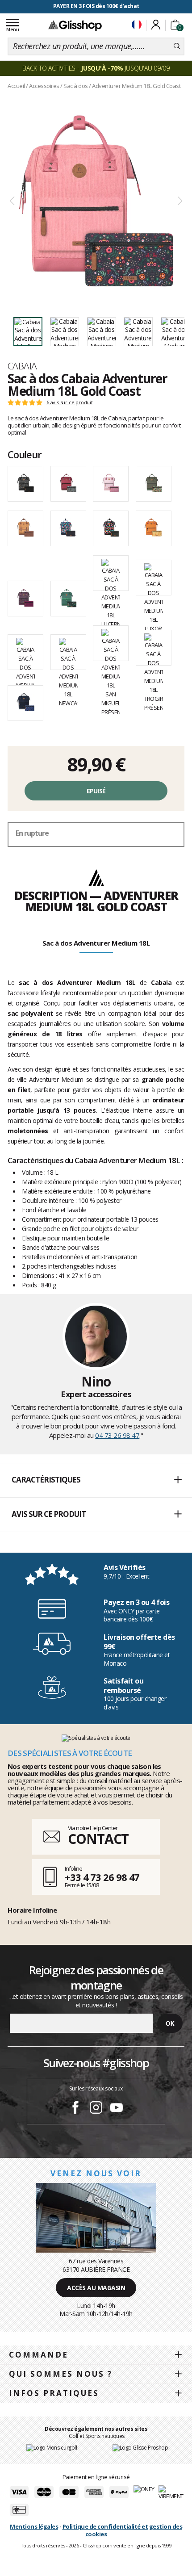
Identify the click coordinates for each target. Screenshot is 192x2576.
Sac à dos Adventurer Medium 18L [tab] (96, 943)
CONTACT (98, 1839)
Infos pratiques (54, 2393)
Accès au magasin (96, 2288)
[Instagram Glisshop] (96, 2109)
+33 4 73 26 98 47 (102, 1877)
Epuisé (96, 791)
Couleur (25, 454)
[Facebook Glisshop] (75, 2109)
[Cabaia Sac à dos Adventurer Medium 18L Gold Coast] (96, 201)
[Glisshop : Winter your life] (75, 25)
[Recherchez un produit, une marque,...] (177, 46)
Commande (39, 2355)
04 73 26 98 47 (117, 1435)
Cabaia (22, 366)
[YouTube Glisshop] (117, 2109)
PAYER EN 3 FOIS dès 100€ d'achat (96, 6)
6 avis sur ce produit (70, 402)
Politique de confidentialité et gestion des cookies (123, 2530)
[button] (96, 1480)
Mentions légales (34, 2526)
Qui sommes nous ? (61, 2374)
